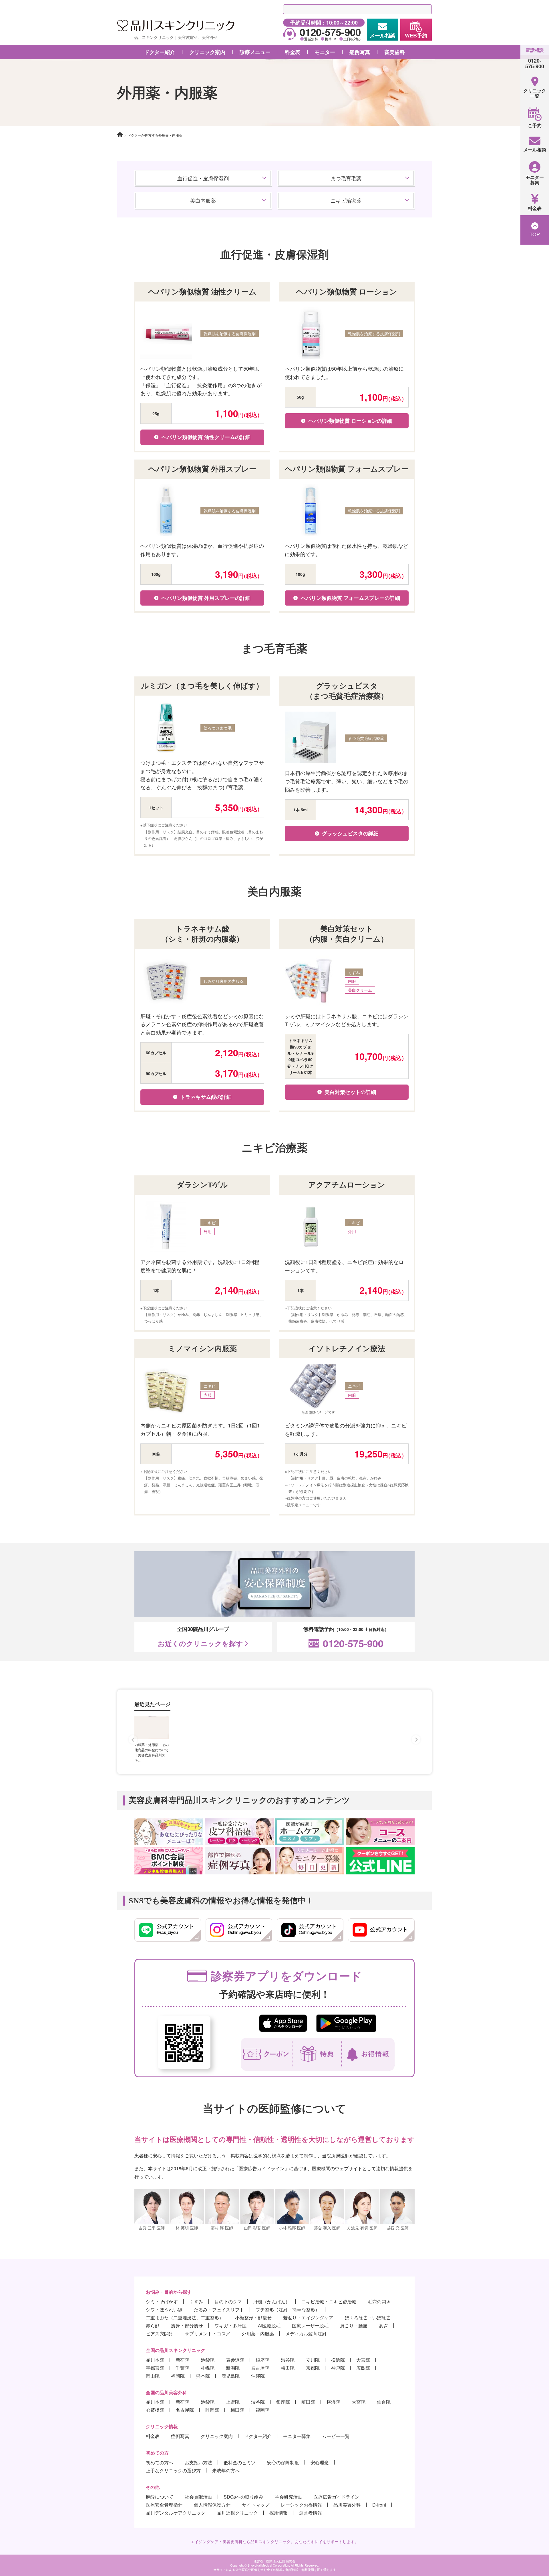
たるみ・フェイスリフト (219, 2310)
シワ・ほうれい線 (164, 2310)
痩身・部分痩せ (187, 2326)
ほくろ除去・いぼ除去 (368, 2318)
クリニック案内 (217, 2436)
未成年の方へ (226, 2470)
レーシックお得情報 (301, 2505)
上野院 (233, 2402)
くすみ (196, 2302)
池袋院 (208, 2360)
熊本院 (203, 2376)
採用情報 (279, 2513)
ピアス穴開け (160, 2334)
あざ (383, 2326)
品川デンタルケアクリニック (176, 2513)
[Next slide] (416, 1740)
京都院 (313, 2368)
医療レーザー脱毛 (310, 2326)
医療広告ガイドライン (337, 2497)
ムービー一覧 (336, 2436)
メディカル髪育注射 (306, 2334)
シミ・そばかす (162, 2302)
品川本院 (155, 2360)
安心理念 (320, 2462)
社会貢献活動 (198, 2497)
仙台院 (384, 2402)
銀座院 (262, 2360)
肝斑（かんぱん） (272, 2302)
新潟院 (233, 2368)
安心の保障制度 (283, 2462)
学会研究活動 (289, 2497)
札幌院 (208, 2368)
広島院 (363, 2368)
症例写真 (360, 52)
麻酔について (160, 2497)
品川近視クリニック (237, 2513)
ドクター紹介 (160, 52)
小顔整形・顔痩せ (253, 2318)
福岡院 (178, 2376)
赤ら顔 (153, 2326)
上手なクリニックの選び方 (173, 2470)
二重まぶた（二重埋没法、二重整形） (185, 2318)
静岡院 (212, 2410)
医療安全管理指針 (164, 2505)
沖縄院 (258, 2376)
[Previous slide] (133, 1740)
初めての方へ (160, 2462)
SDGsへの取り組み (243, 2497)
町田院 (308, 2402)
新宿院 (182, 2360)
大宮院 (363, 2360)
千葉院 (182, 2368)
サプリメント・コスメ (208, 2334)
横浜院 (338, 2360)
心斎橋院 (155, 2410)
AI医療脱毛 (269, 2326)
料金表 (153, 2436)
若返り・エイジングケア (308, 2318)
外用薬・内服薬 (258, 2334)
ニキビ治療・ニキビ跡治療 (329, 2302)
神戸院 (338, 2368)
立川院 (313, 2360)
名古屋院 (260, 2368)
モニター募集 (297, 2436)
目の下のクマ (228, 2302)
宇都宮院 (155, 2368)
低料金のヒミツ (240, 2462)
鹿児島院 (230, 2376)
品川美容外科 (347, 2505)
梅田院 (288, 2368)
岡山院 (153, 2376)
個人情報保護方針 (212, 2505)
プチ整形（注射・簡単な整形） (288, 2310)
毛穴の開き (379, 2302)
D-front (379, 2505)
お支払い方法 (198, 2462)
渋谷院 (288, 2360)
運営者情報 (311, 2513)
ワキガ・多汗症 (230, 2326)
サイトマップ (256, 2505)
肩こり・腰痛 (354, 2326)
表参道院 (235, 2360)
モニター (325, 52)
